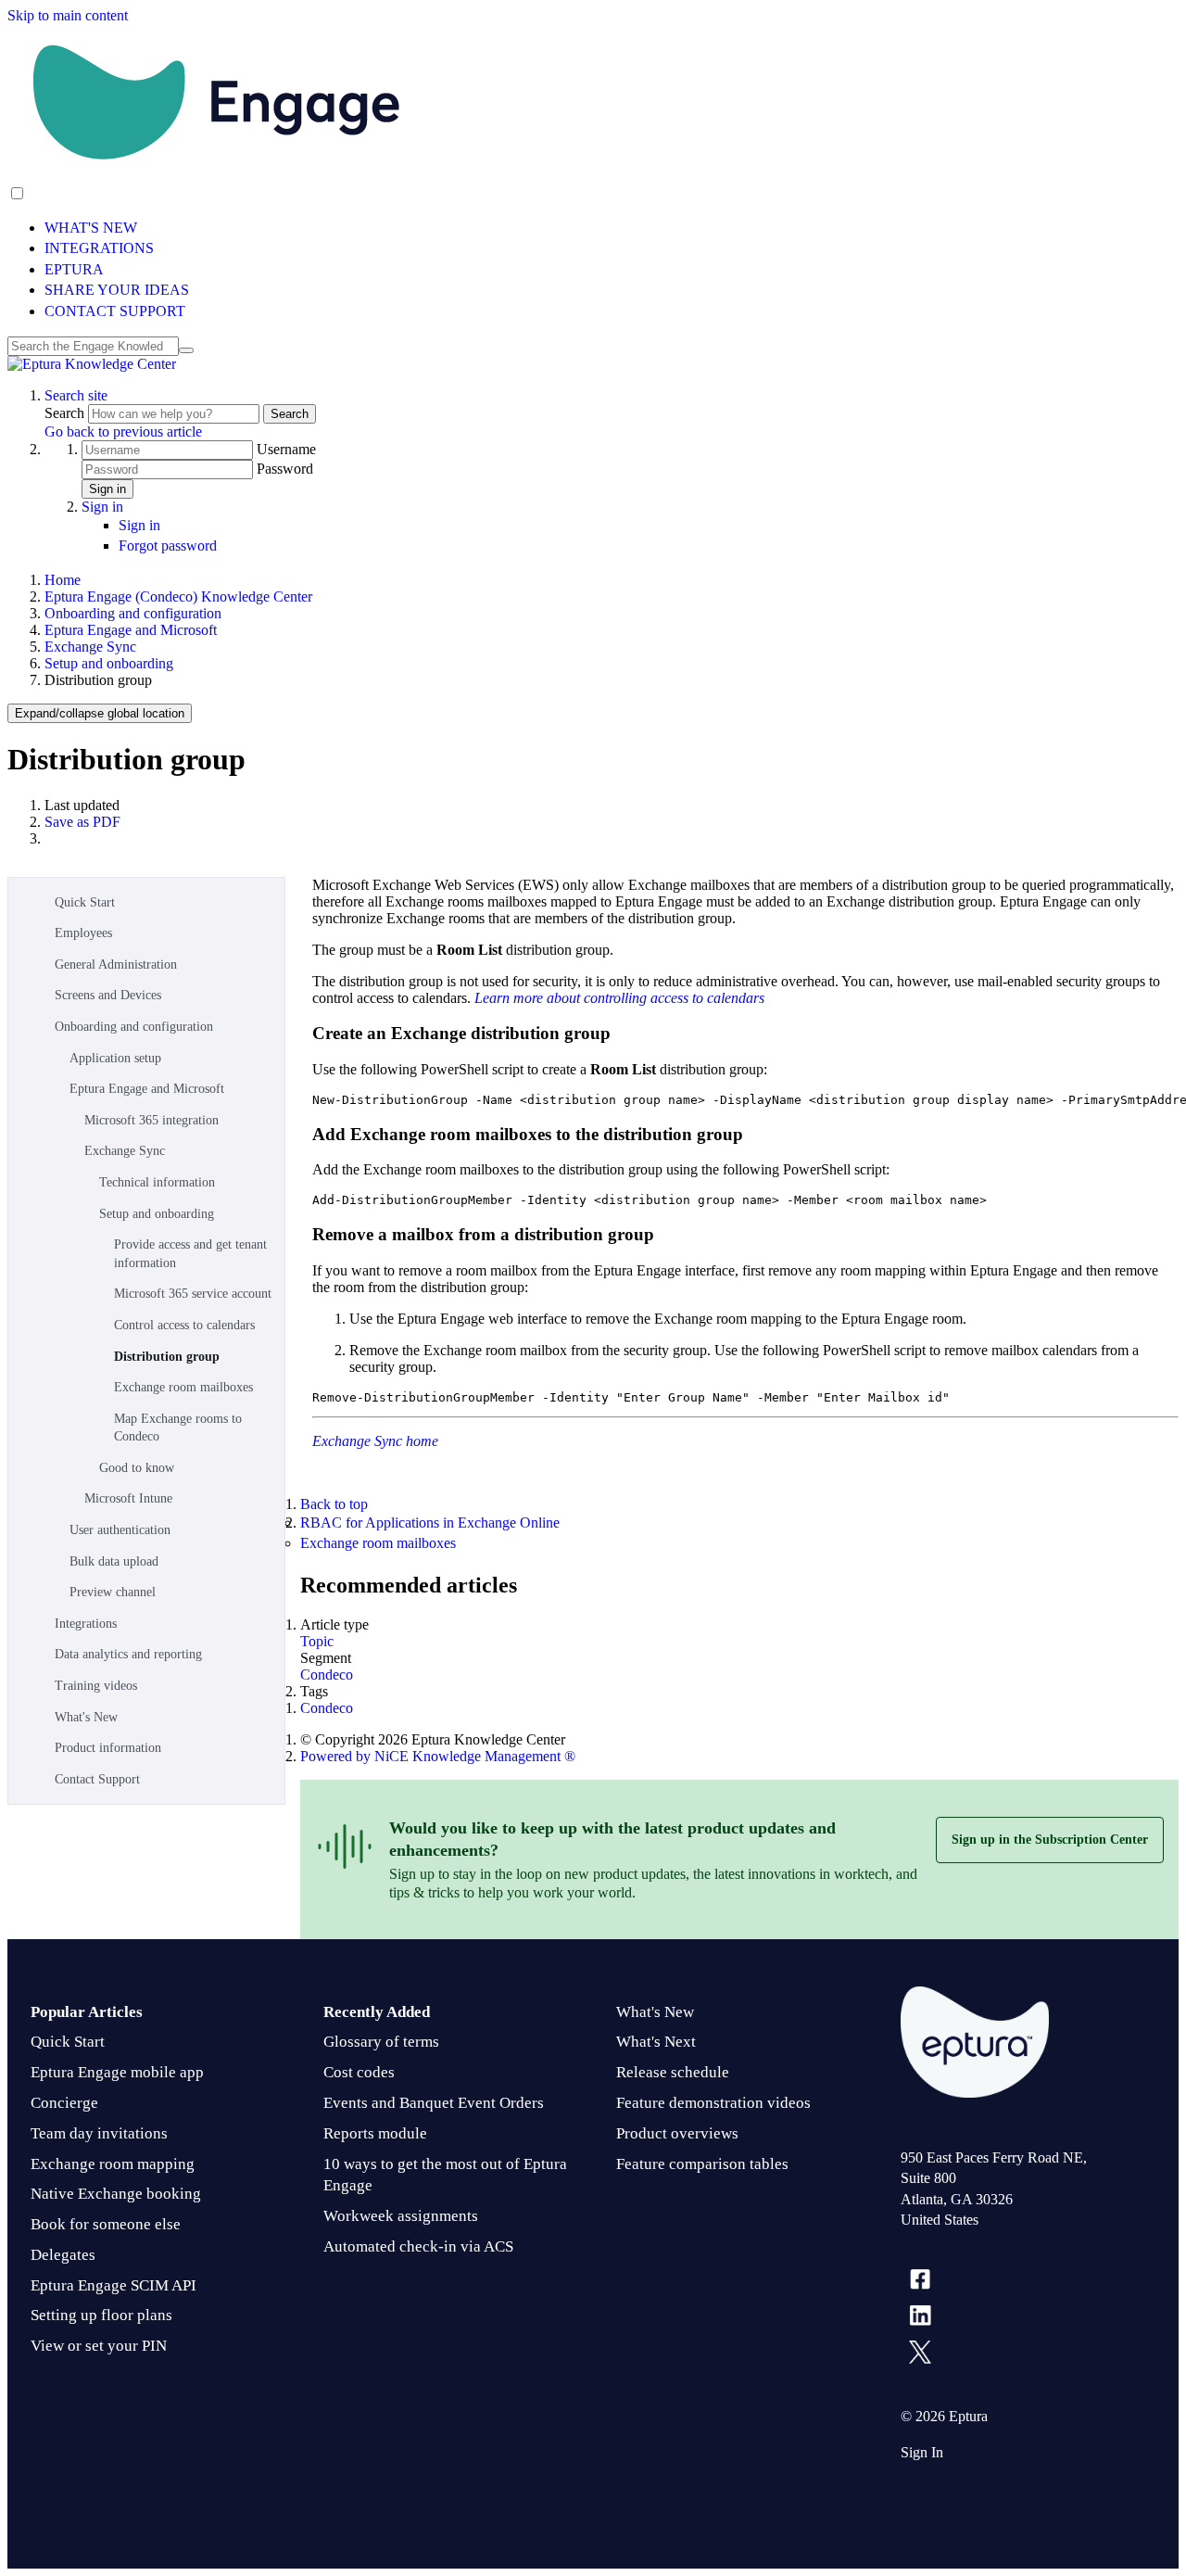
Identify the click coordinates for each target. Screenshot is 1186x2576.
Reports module (375, 2133)
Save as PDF (82, 822)
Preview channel (113, 1592)
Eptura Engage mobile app (117, 2072)
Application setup (115, 1058)
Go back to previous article (123, 431)
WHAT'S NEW (91, 228)
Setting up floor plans (101, 2315)
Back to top (334, 1504)
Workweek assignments (401, 2216)
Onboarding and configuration (133, 613)
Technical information (157, 1182)
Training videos (96, 1686)
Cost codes (359, 2072)
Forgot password (168, 546)
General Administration (116, 964)
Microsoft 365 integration (151, 1120)
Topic (317, 1641)
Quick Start (85, 902)
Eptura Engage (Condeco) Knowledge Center (178, 596)
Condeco (327, 1675)
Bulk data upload (114, 1561)
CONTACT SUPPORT (115, 311)
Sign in (107, 489)
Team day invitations (99, 2133)
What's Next (656, 2042)
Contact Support (97, 1779)
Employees (83, 933)
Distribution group (167, 1357)
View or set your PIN (99, 2346)
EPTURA (74, 269)
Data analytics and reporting (128, 1654)
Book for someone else (106, 2224)
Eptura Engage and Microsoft (131, 630)
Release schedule (673, 2072)
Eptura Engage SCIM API (114, 2285)
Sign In (922, 2452)
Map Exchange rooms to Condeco (178, 1428)
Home (63, 580)
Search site (76, 395)
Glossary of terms (381, 2042)
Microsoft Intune (128, 1498)
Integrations (86, 1624)
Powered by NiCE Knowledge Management (438, 1756)
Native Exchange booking (116, 2194)
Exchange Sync (90, 647)
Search (66, 413)
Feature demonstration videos (713, 2103)
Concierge (64, 2103)
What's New (86, 1717)
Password (285, 469)
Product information (108, 1748)
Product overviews (677, 2133)
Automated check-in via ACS (418, 2246)
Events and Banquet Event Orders (434, 2103)
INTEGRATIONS (99, 248)
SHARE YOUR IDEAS (117, 290)
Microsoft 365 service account (193, 1294)
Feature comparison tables (702, 2164)
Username (286, 449)
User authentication (120, 1530)
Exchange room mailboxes (183, 1387)
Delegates (63, 2255)
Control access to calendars (184, 1325)
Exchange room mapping (113, 2164)
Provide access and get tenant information (190, 1254)
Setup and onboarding (109, 663)
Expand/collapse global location (100, 713)
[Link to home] (92, 364)
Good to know (137, 1468)
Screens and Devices (108, 995)
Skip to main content (68, 15)
